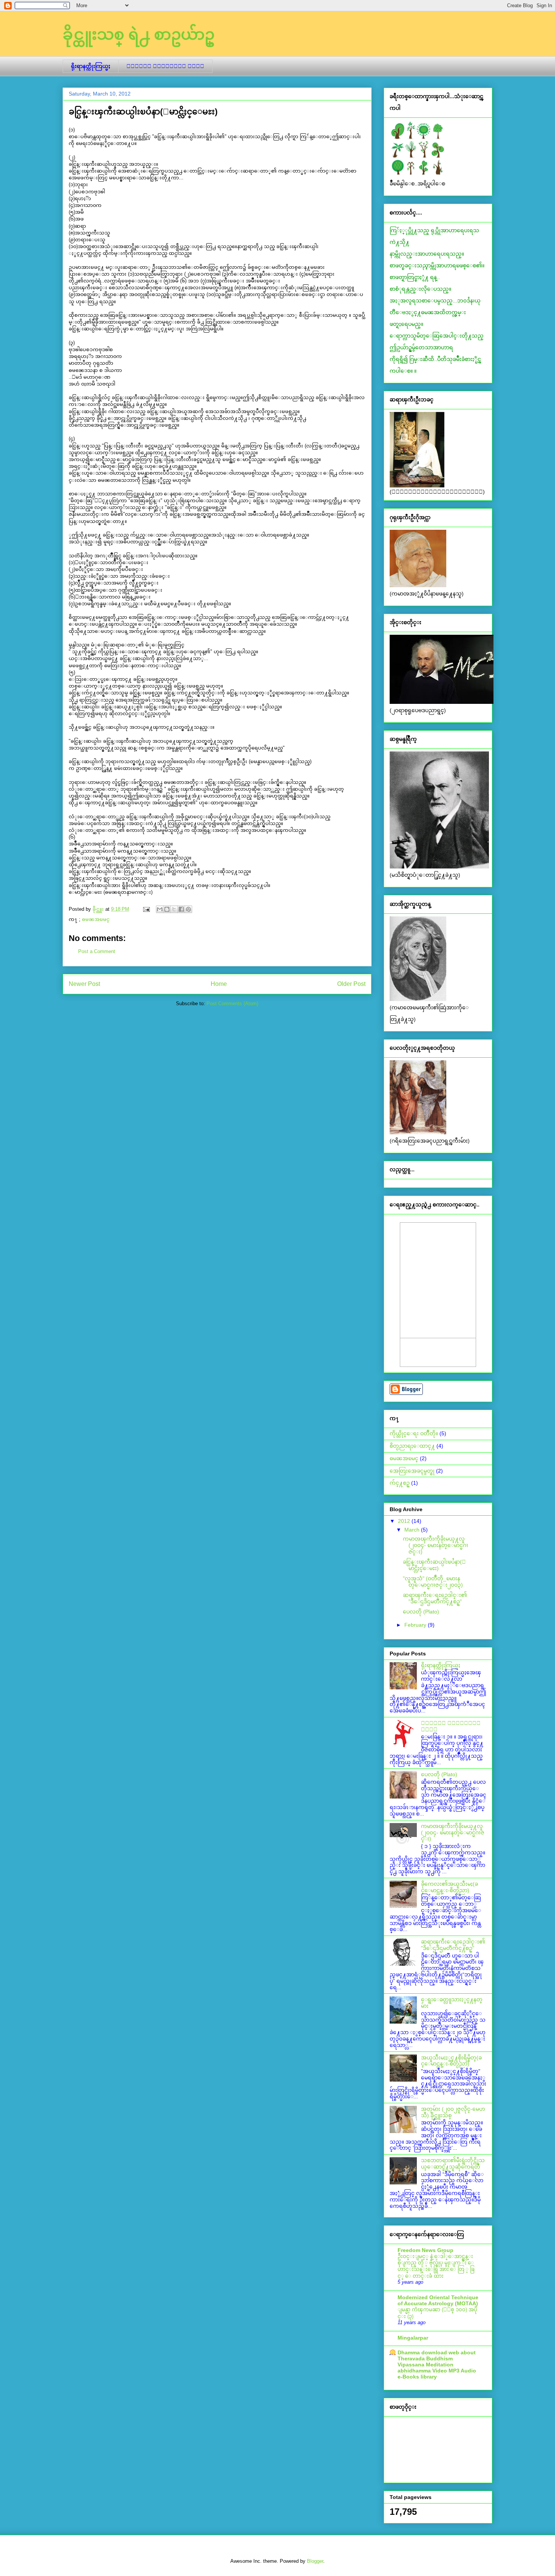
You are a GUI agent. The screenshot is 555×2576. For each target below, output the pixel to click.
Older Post (351, 984)
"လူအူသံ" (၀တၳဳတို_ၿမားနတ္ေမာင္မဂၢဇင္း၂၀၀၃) (433, 1582)
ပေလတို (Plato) (421, 1612)
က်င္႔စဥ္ (400, 1483)
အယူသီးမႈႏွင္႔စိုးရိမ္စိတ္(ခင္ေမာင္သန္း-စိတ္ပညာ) (451, 2061)
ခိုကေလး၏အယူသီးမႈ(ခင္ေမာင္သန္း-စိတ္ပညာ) (449, 1887)
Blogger (315, 2561)
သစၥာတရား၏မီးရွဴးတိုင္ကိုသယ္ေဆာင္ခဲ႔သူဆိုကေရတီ (453, 2163)
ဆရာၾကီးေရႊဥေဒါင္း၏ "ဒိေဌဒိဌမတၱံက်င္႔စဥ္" (435, 1598)
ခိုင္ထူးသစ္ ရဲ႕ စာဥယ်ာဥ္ (139, 34)
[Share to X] (174, 909)
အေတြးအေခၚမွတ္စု (412, 1471)
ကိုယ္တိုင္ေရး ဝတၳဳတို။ (414, 1433)
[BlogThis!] (167, 909)
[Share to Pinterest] (188, 909)
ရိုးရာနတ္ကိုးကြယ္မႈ (91, 66)
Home (219, 984)
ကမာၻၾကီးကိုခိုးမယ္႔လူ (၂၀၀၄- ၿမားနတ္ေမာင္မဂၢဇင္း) (436, 1545)
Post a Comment (97, 951)
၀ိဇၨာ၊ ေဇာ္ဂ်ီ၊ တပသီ (165, 66)
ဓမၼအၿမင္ (96, 919)
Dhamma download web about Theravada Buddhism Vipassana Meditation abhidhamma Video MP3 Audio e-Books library (437, 2365)
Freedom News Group (425, 2250)
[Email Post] (146, 909)
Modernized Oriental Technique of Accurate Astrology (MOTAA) (438, 2300)
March (413, 1530)
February (416, 1625)
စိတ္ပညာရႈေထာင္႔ (412, 1446)
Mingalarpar (413, 2338)
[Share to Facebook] (181, 909)
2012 (405, 1521)
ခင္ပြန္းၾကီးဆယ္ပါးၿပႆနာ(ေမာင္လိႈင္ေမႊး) (434, 1565)
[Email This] (160, 909)
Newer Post (84, 984)
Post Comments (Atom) (232, 1003)
